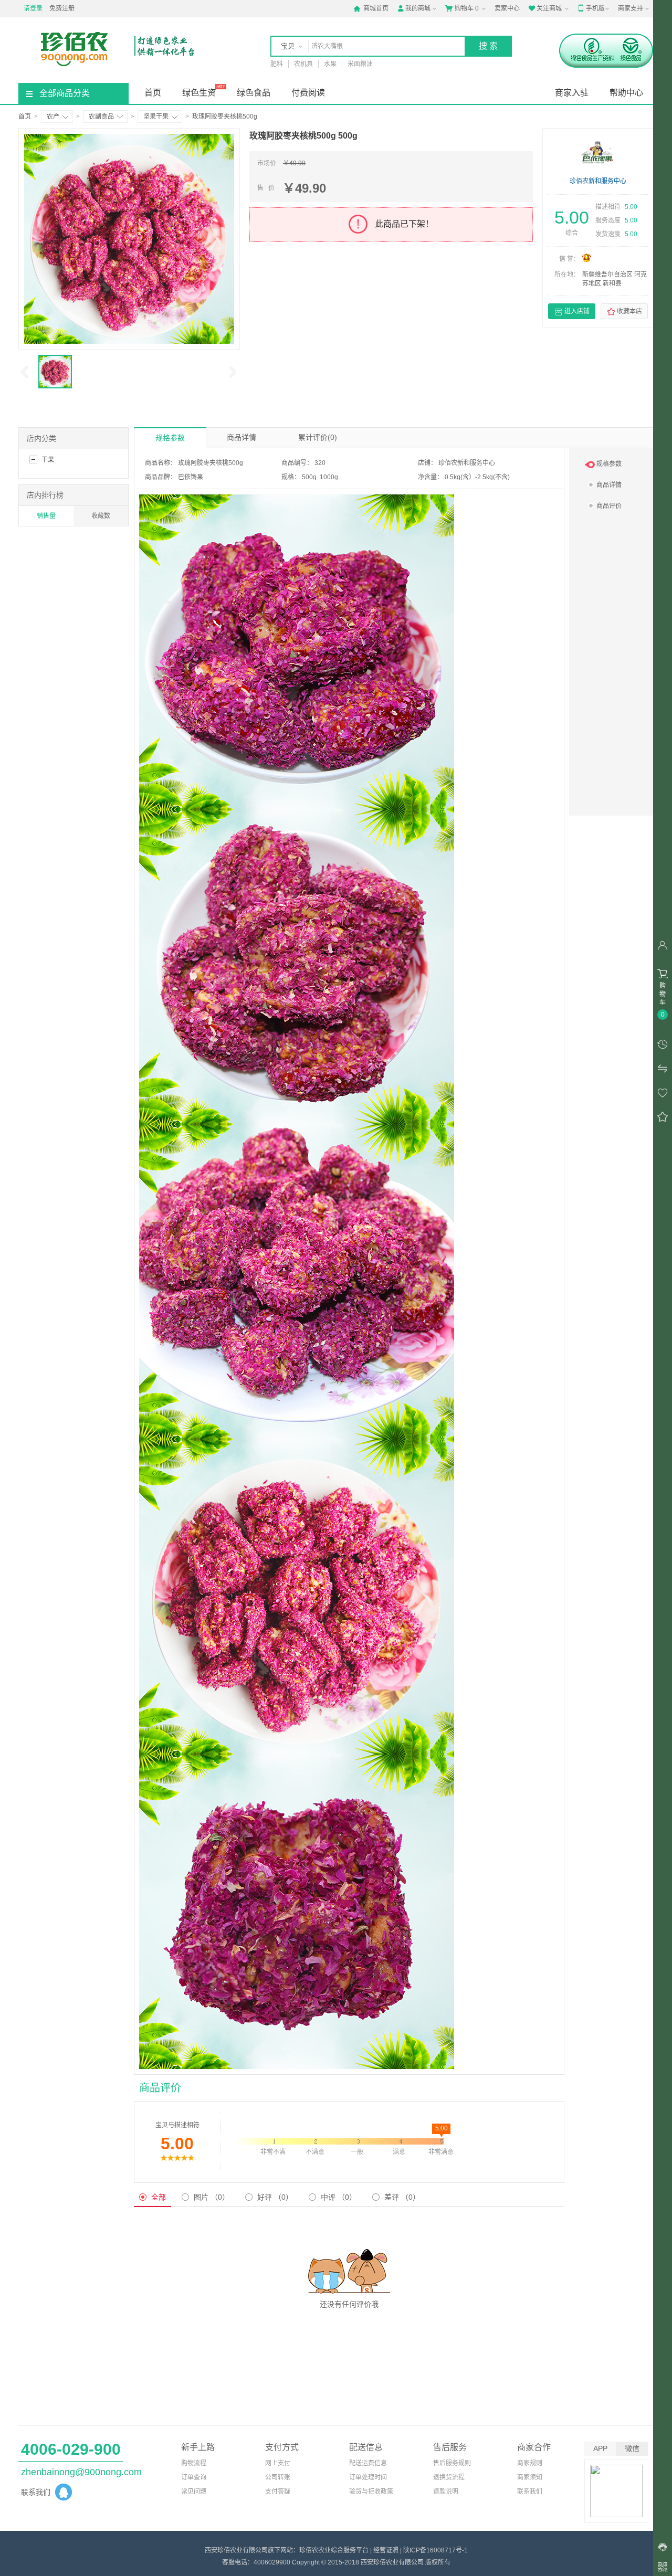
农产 (53, 117)
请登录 (33, 8)
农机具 (303, 64)
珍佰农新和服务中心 (598, 181)
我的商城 (414, 8)
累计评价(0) (318, 437)
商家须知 (530, 2477)
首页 (153, 93)
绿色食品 (254, 93)
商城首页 (371, 8)
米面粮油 (360, 64)
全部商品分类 (65, 93)
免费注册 (62, 8)
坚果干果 (156, 117)
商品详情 (241, 437)
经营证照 (386, 2550)
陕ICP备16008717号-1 (435, 2550)
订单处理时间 (368, 2477)
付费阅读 (308, 93)
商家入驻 (572, 93)
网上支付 (278, 2463)
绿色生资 (199, 93)
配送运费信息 (368, 2463)
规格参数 (170, 438)
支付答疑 (278, 2491)
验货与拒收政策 (371, 2491)
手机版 (591, 8)
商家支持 (631, 8)
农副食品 (101, 117)
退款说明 (446, 2491)
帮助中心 (626, 93)
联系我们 (530, 2491)
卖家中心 (507, 8)
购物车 (462, 8)
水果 (330, 64)
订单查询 (194, 2477)
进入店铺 (572, 312)
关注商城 (545, 8)
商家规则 (530, 2463)
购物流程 (194, 2463)
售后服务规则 (452, 2463)
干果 (48, 460)
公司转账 (278, 2477)
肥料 (277, 64)
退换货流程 (449, 2477)
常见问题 (194, 2491)
